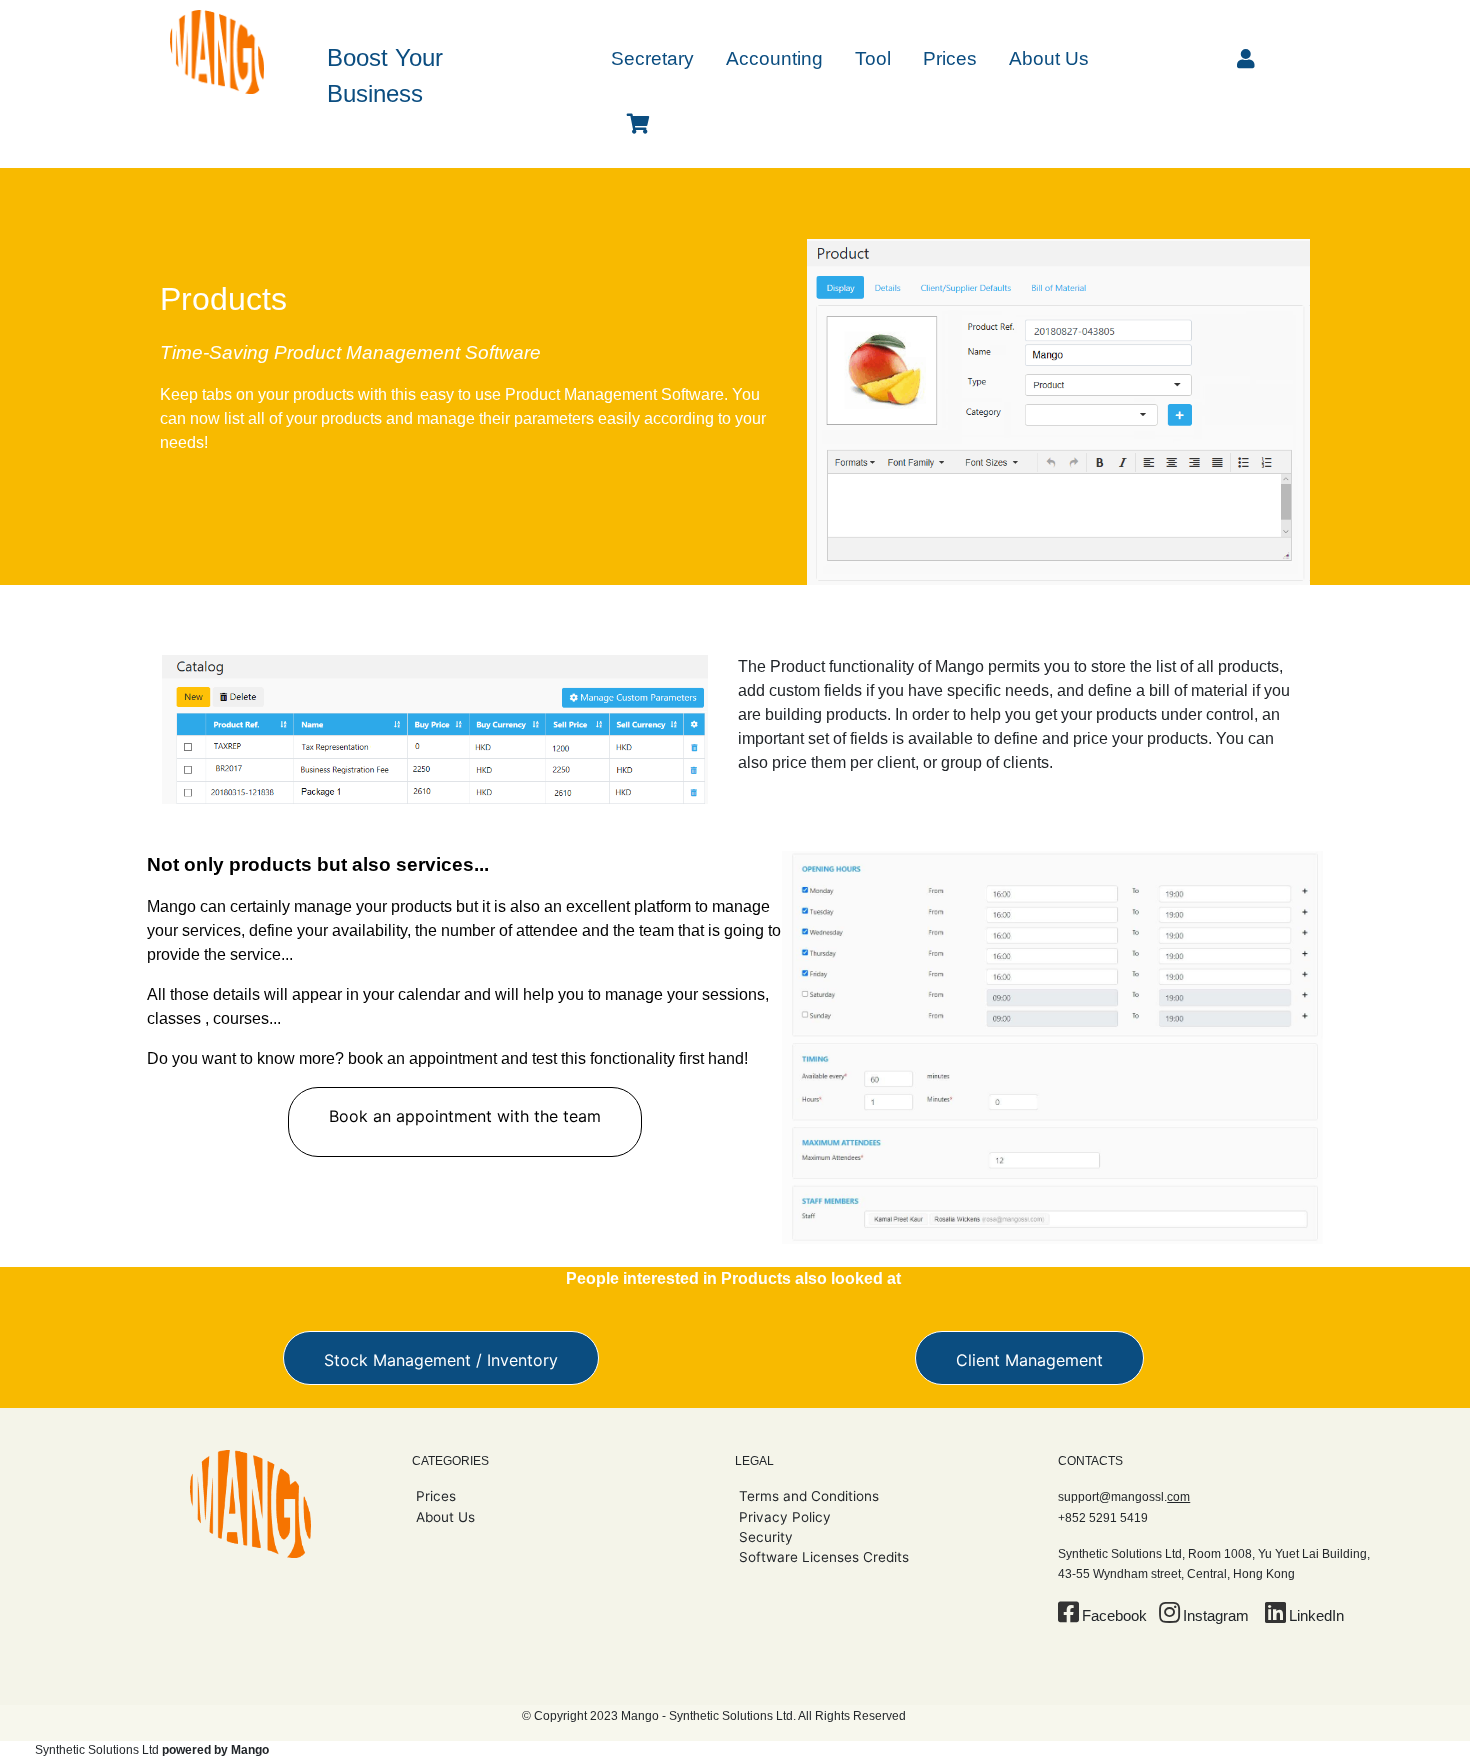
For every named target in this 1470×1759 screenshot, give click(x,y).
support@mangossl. (1124, 1497)
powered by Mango (215, 1750)
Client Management (1029, 1360)
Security (766, 1537)
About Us (445, 1517)
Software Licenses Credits (824, 1557)
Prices (436, 1496)
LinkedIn (1316, 1616)
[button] (652, 57)
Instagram (1216, 1616)
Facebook (1114, 1616)
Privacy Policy (785, 1517)
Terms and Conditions (809, 1496)
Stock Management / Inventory (441, 1360)
